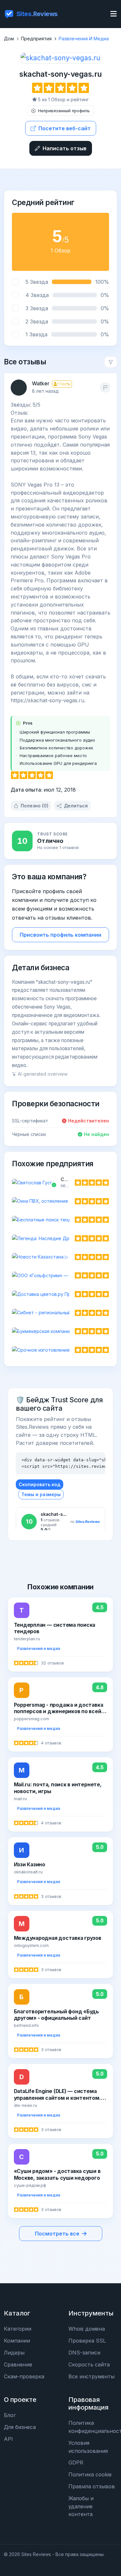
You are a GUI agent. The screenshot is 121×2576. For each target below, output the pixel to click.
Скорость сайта (89, 2364)
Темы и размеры (41, 1494)
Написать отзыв (65, 148)
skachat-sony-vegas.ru (60, 74)
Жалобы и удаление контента (81, 2506)
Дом (9, 39)
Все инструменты (91, 2376)
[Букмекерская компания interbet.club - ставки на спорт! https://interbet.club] (60, 1331)
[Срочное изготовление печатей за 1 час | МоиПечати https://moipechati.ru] (60, 1350)
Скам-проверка (24, 2376)
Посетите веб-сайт (65, 128)
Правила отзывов (92, 2486)
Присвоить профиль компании (60, 935)
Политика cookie (90, 2474)
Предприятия (36, 39)
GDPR (76, 2462)
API (8, 2439)
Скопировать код (40, 1484)
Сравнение (18, 2364)
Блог (10, 2415)
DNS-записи (84, 2353)
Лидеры (14, 2353)
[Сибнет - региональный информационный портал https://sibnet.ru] (60, 1313)
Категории (18, 2329)
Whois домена (87, 2329)
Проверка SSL (87, 2341)
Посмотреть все (57, 2234)
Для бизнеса (20, 2427)
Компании (17, 2341)
